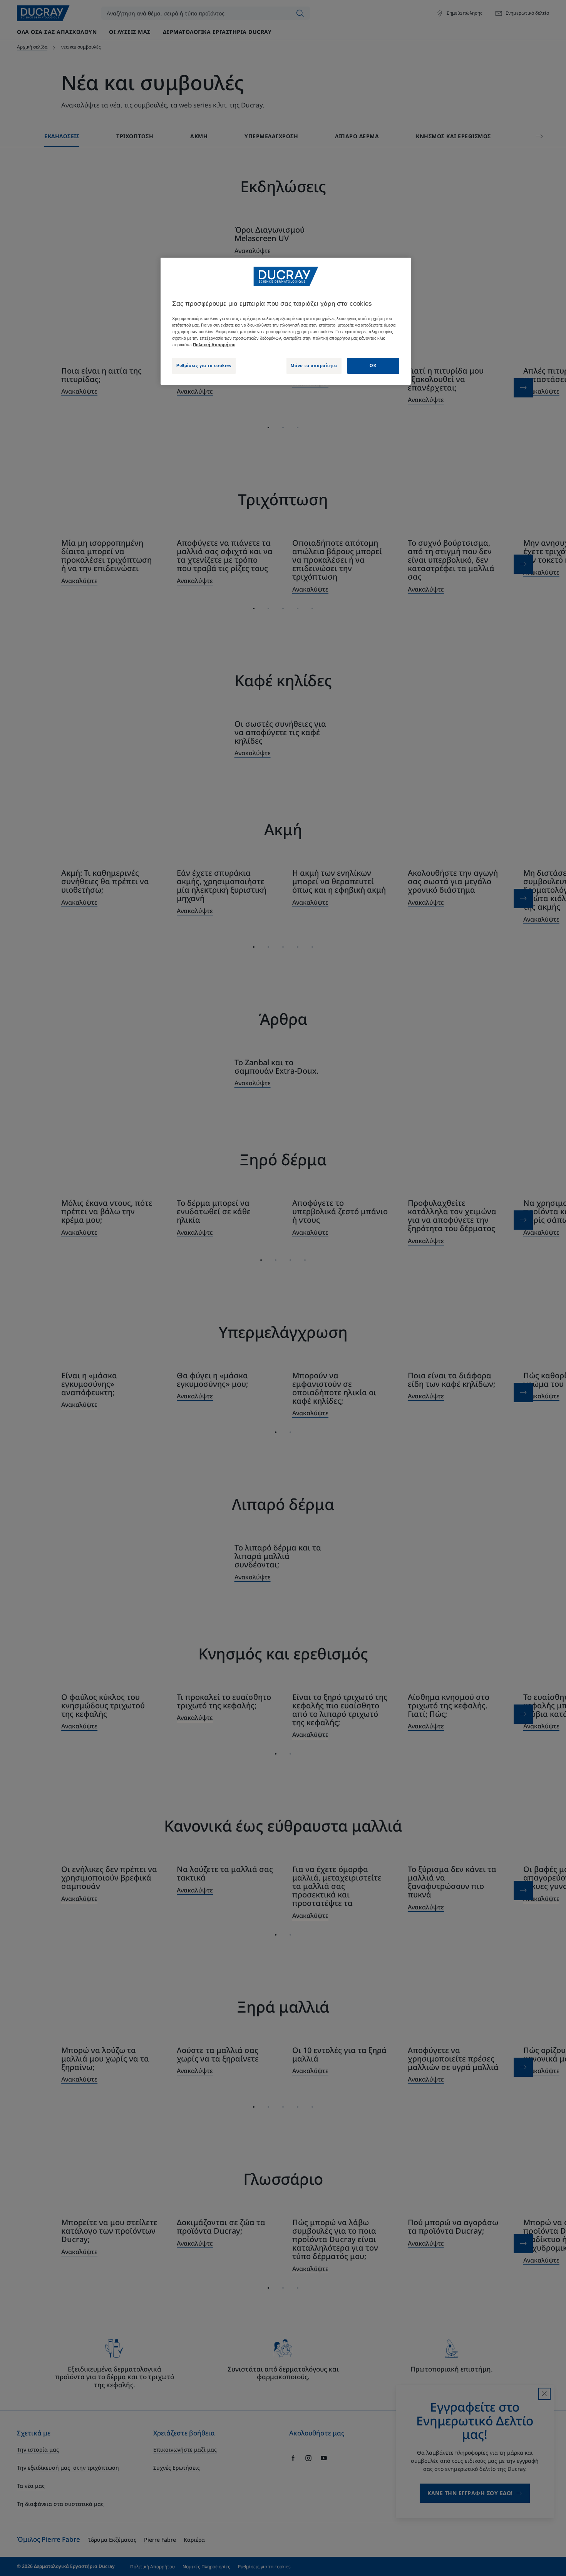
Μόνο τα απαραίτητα (314, 365)
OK (373, 365)
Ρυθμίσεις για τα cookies (204, 365)
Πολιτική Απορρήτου (214, 345)
